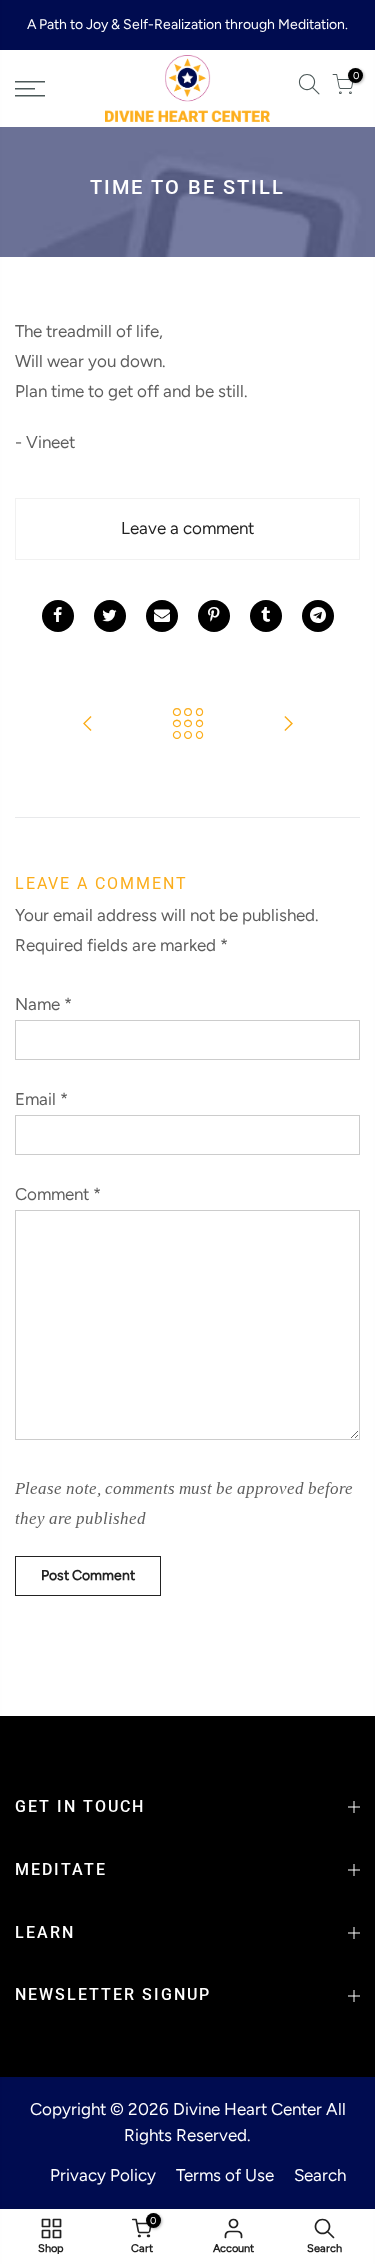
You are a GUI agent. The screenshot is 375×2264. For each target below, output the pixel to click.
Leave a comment (187, 528)
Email (41, 1099)
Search (320, 2175)
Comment (58, 1194)
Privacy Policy (103, 2175)
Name (43, 1004)
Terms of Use (225, 2175)
